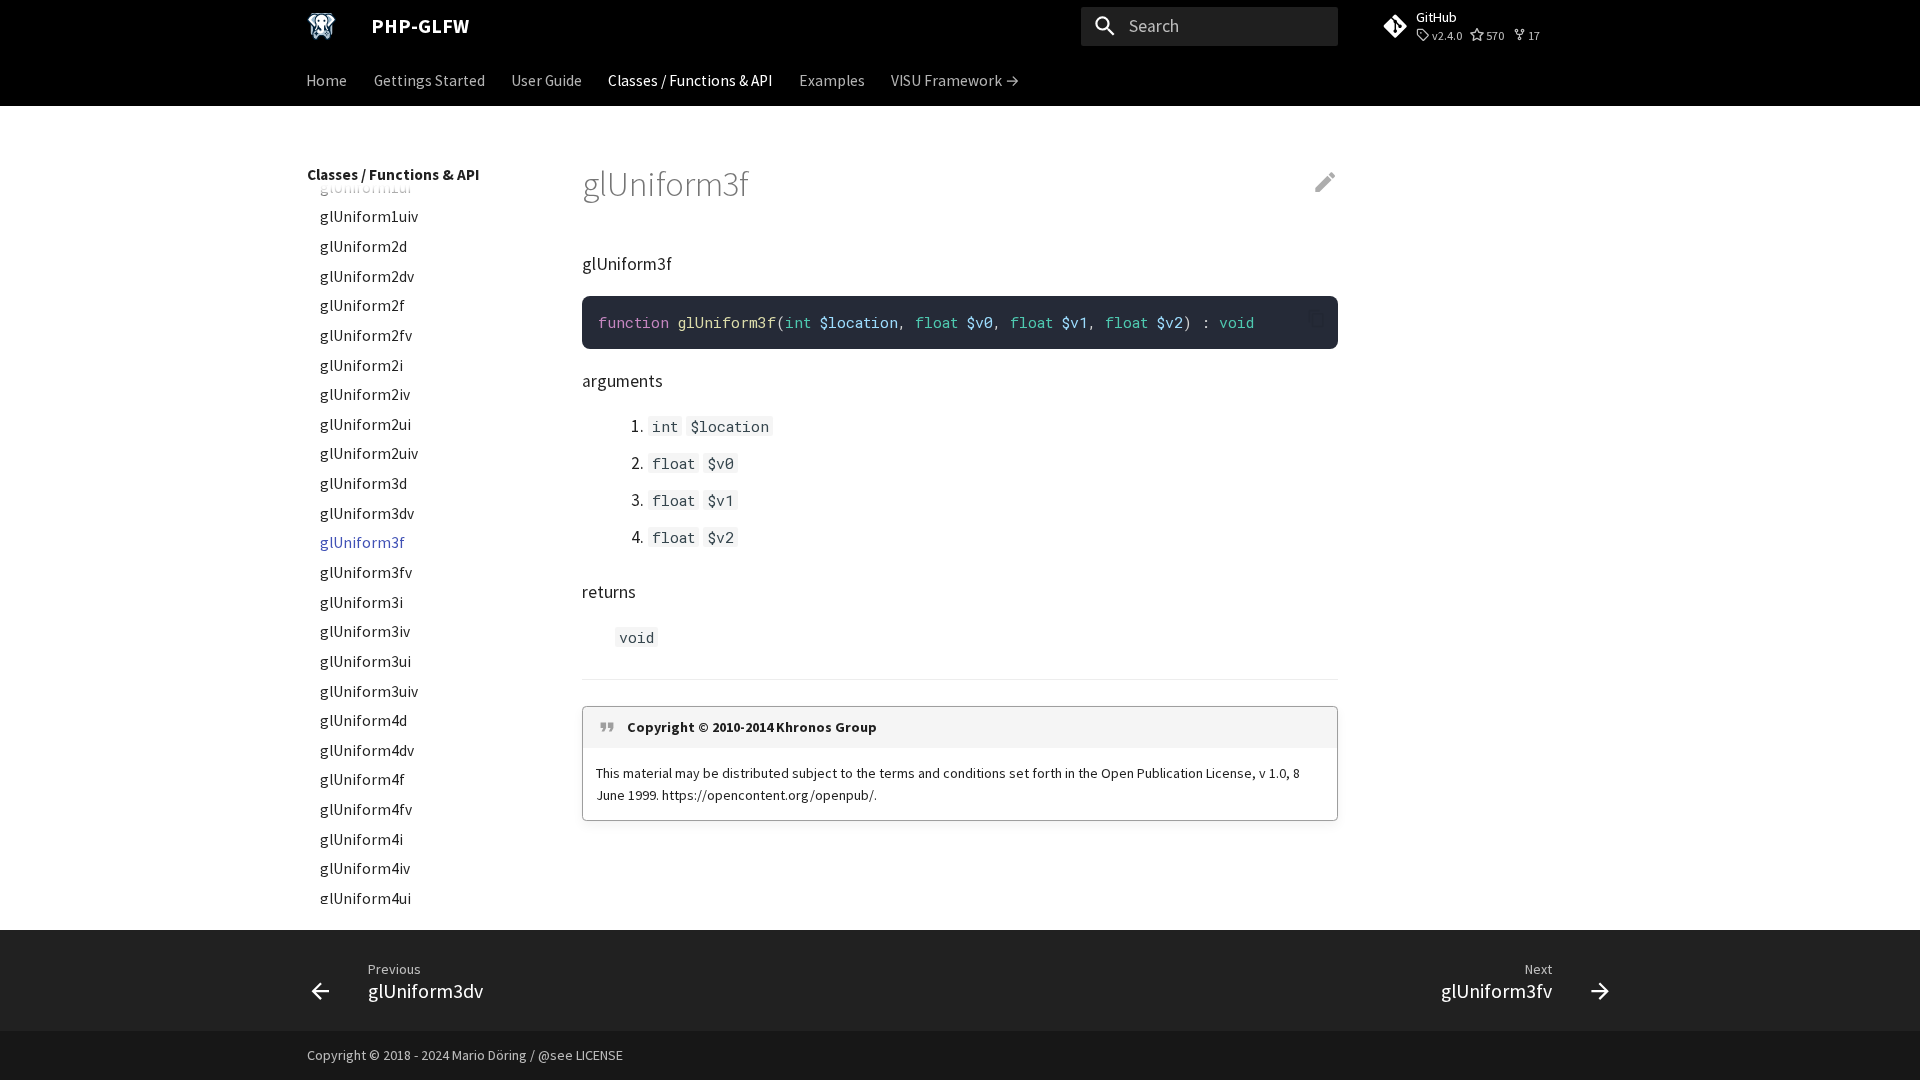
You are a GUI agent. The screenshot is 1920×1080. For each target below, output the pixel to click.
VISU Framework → (955, 79)
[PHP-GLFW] (321, 26)
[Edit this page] (1325, 183)
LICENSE (599, 1055)
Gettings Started (429, 79)
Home (327, 79)
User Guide (546, 79)
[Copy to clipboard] (1316, 318)
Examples (832, 79)
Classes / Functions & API (691, 79)
